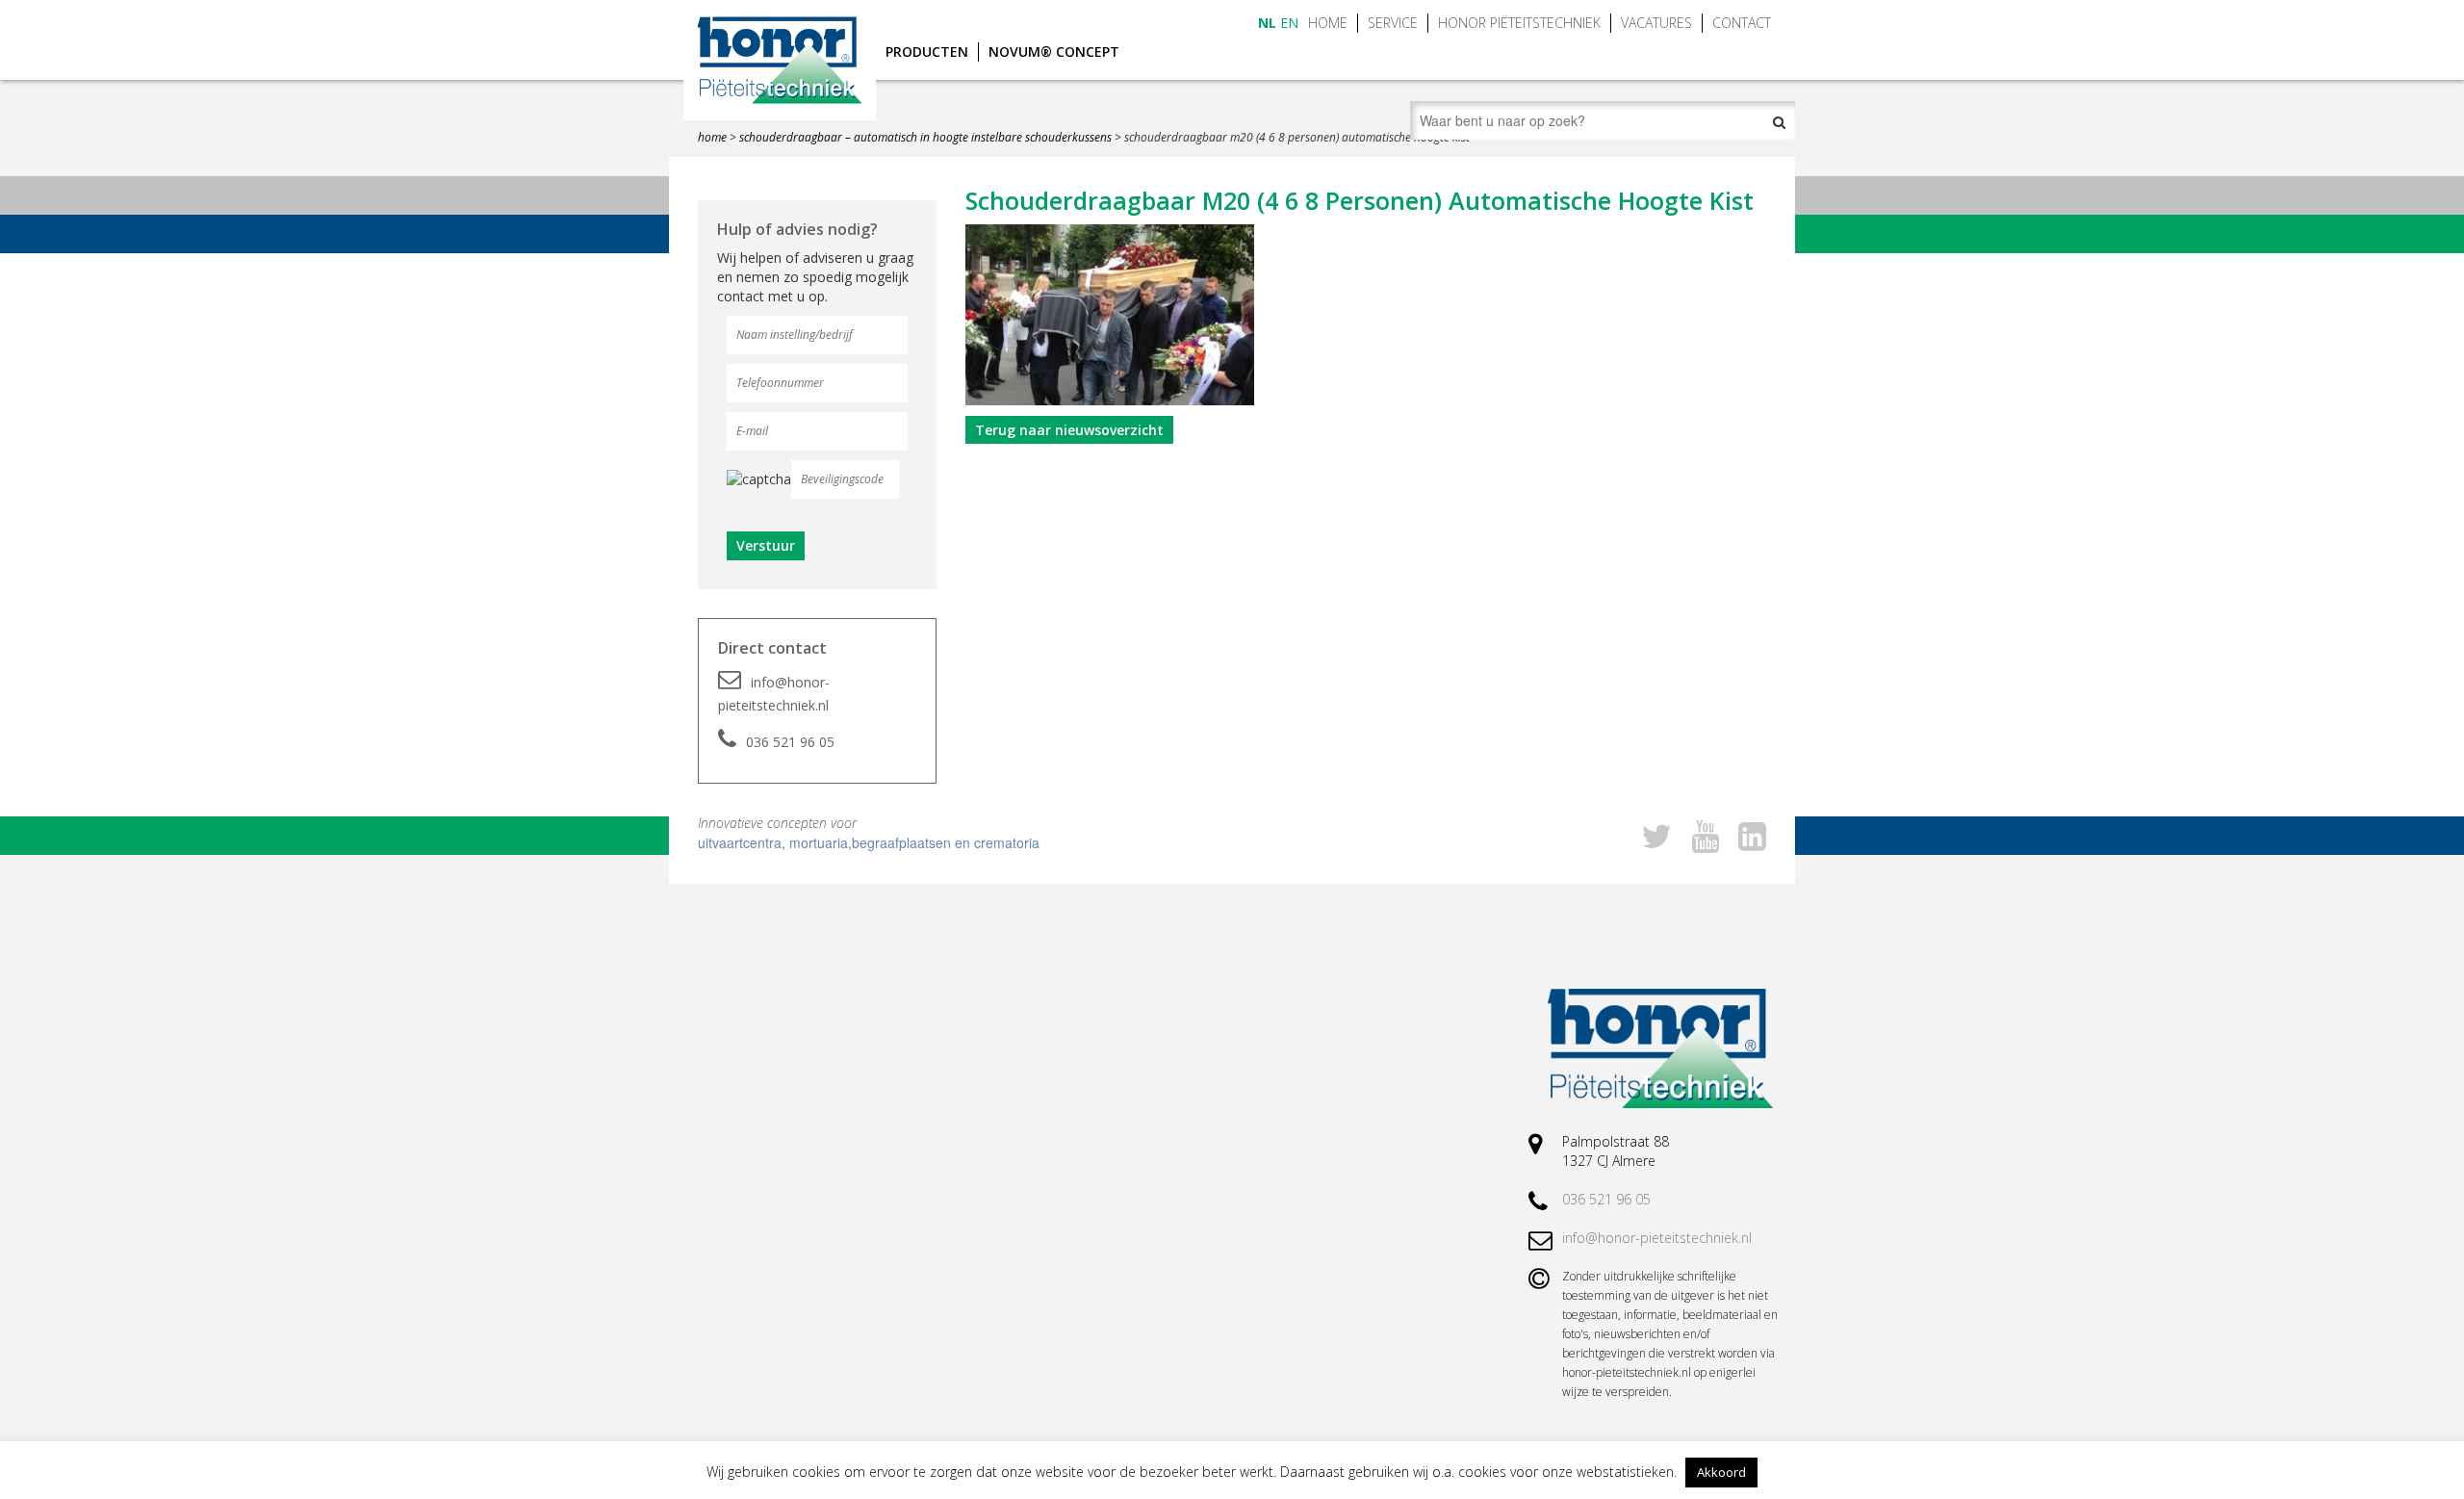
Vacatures (1656, 23)
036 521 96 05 (790, 742)
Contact (1742, 23)
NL (1267, 23)
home (712, 137)
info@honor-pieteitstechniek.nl (774, 694)
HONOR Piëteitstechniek (1519, 23)
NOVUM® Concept (1054, 52)
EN (1289, 23)
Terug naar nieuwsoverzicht (1069, 430)
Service (1393, 23)
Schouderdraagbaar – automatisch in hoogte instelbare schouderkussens (925, 137)
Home (1328, 23)
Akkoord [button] (1721, 1472)
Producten (927, 52)
